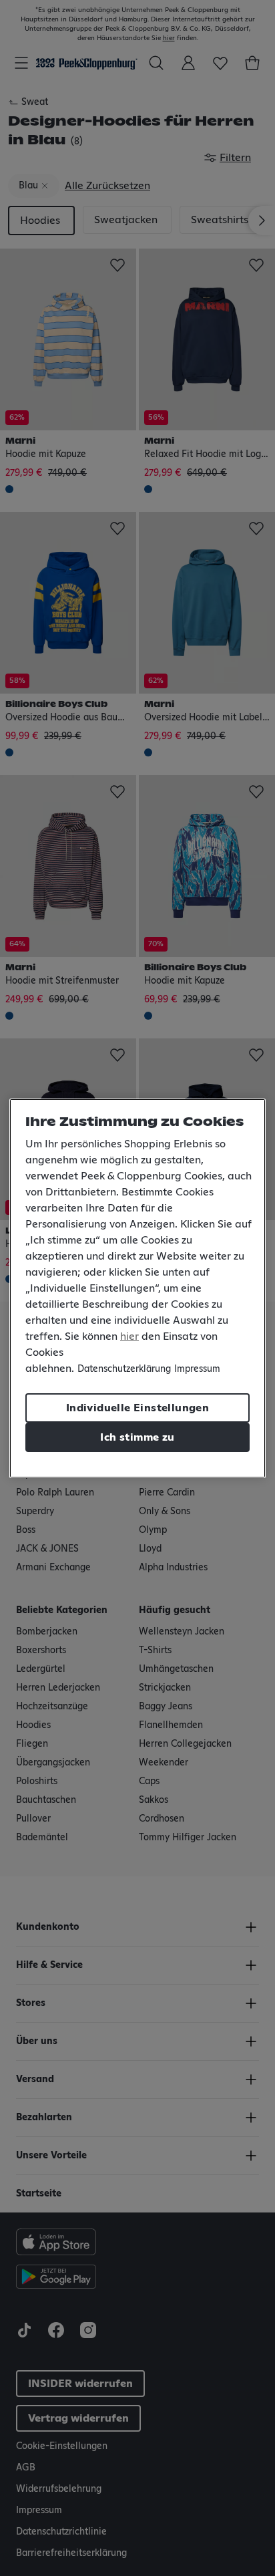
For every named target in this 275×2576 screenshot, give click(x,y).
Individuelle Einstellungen (137, 1408)
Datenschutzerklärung (124, 1369)
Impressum (197, 1369)
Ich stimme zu (137, 1437)
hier (129, 1336)
